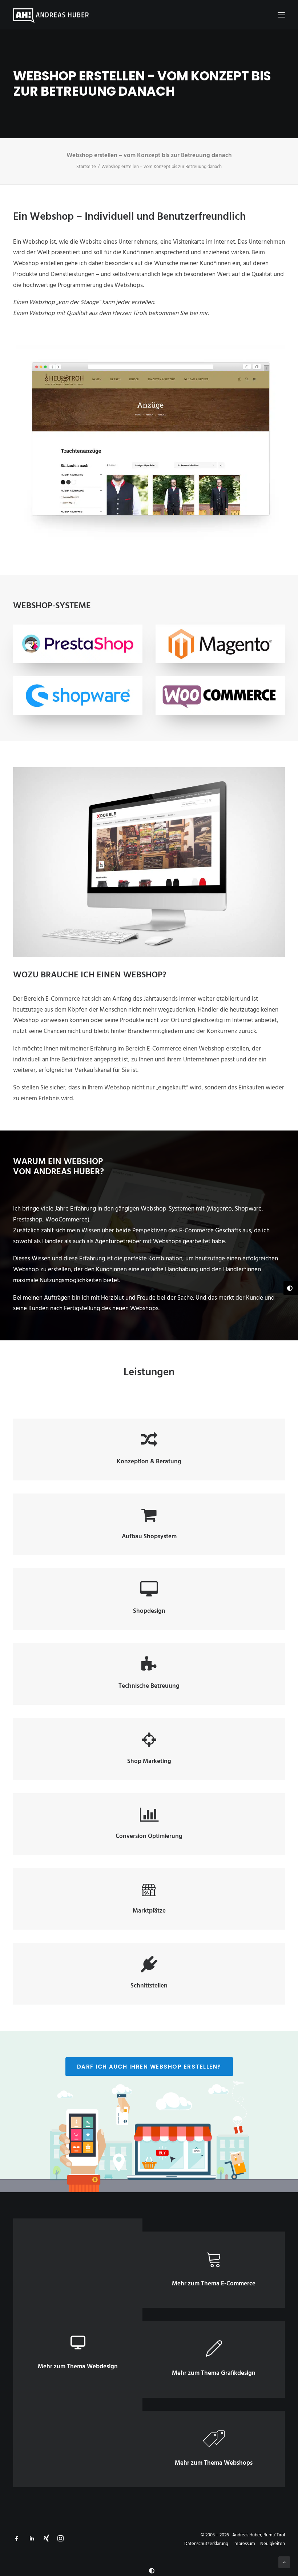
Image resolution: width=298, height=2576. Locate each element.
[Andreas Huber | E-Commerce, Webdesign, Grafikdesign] (51, 15)
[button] (281, 15)
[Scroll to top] (284, 2562)
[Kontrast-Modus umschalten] (152, 2571)
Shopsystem (160, 1537)
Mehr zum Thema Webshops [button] (214, 2463)
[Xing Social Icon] (47, 2540)
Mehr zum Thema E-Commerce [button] (214, 2284)
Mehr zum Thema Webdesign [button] (78, 2367)
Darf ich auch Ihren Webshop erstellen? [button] (149, 2067)
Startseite (86, 167)
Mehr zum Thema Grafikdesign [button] (214, 2373)
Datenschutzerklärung (206, 2544)
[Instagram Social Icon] (61, 2540)
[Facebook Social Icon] (17, 2540)
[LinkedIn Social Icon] (32, 2540)
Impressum (244, 2544)
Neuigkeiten (273, 2544)
